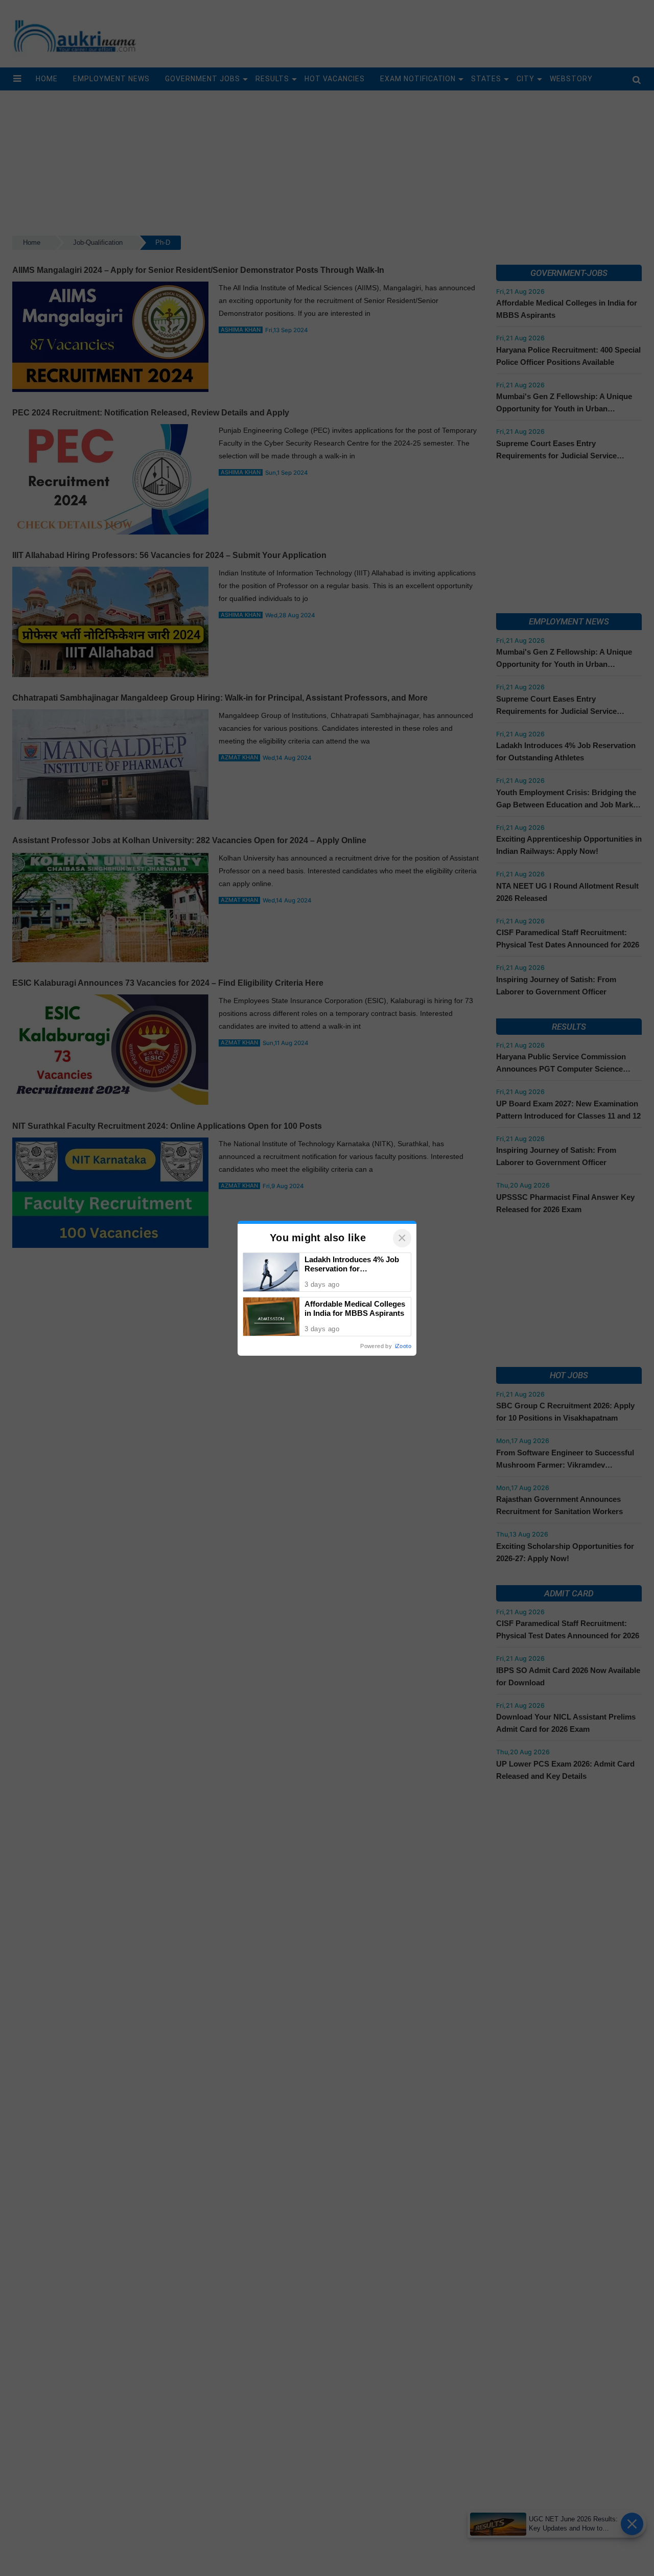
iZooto (403, 1346)
